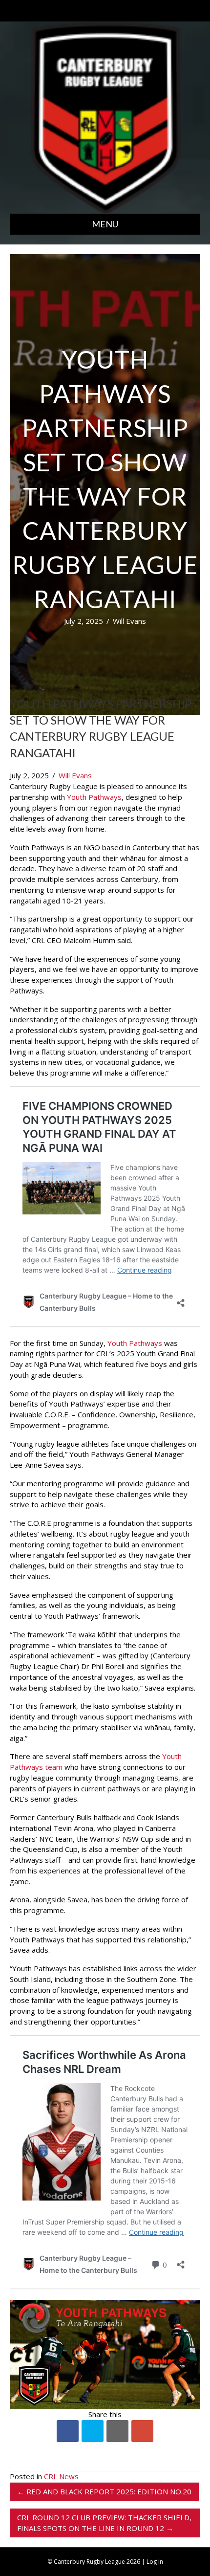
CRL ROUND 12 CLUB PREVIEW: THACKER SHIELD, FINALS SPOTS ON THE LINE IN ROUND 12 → (104, 2523)
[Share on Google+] (142, 2431)
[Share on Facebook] (68, 2431)
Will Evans (129, 621)
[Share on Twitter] (93, 2431)
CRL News (61, 2476)
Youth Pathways (94, 797)
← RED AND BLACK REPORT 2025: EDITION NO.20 (104, 2491)
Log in (155, 2562)
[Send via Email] (117, 2431)
